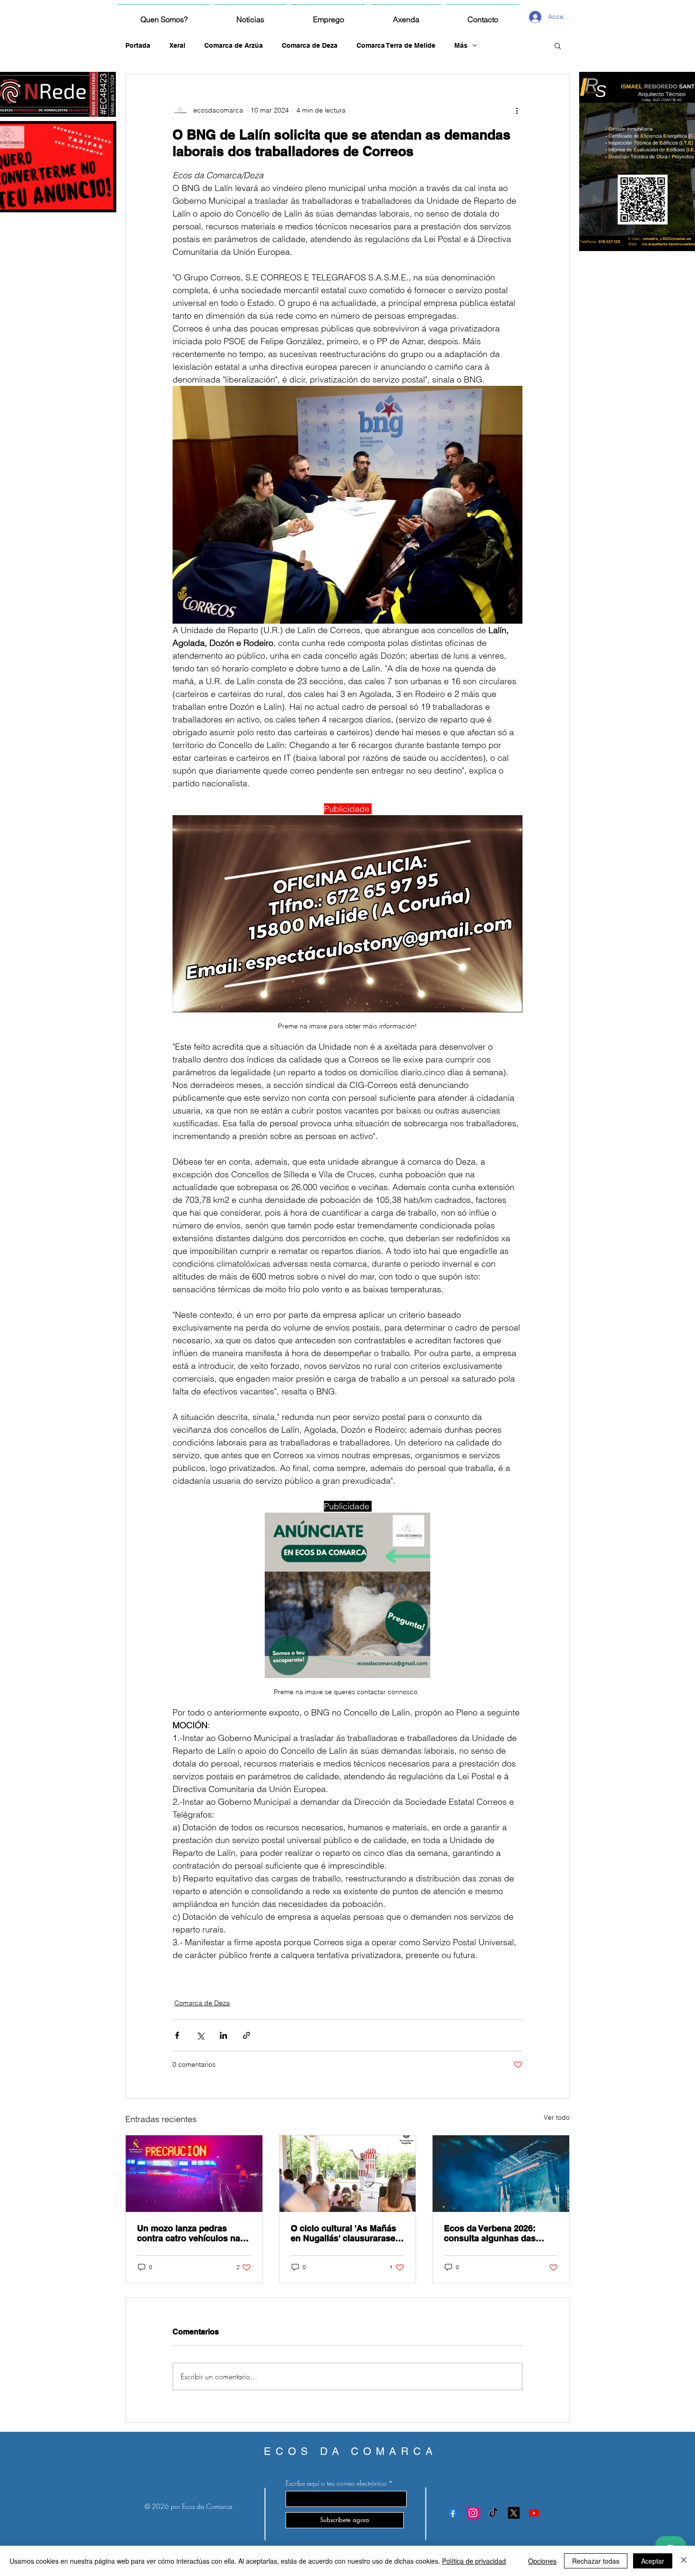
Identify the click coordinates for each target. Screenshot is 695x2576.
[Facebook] (453, 2513)
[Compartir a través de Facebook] (177, 2035)
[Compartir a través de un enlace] (247, 2035)
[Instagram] (473, 2513)
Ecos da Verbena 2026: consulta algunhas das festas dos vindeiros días (495, 2233)
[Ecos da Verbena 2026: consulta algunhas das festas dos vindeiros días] (501, 2174)
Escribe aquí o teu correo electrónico (336, 2483)
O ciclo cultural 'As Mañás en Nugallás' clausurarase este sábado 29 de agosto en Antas (343, 2233)
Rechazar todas (596, 2561)
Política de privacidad (474, 2561)
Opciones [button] (542, 2561)
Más (461, 45)
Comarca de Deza (310, 45)
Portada (138, 45)
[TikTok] (493, 2513)
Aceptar (653, 2561)
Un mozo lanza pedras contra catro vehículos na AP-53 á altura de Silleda (189, 2233)
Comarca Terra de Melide (396, 45)
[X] (514, 2513)
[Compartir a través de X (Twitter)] (200, 2035)
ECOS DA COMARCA (351, 2451)
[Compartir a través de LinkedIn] (223, 2035)
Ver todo (557, 2117)
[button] (558, 45)
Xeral (177, 45)
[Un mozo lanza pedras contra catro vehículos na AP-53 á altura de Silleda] (194, 2174)
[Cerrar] (684, 2561)
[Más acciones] (517, 110)
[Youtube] (534, 2513)
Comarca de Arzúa (234, 45)
